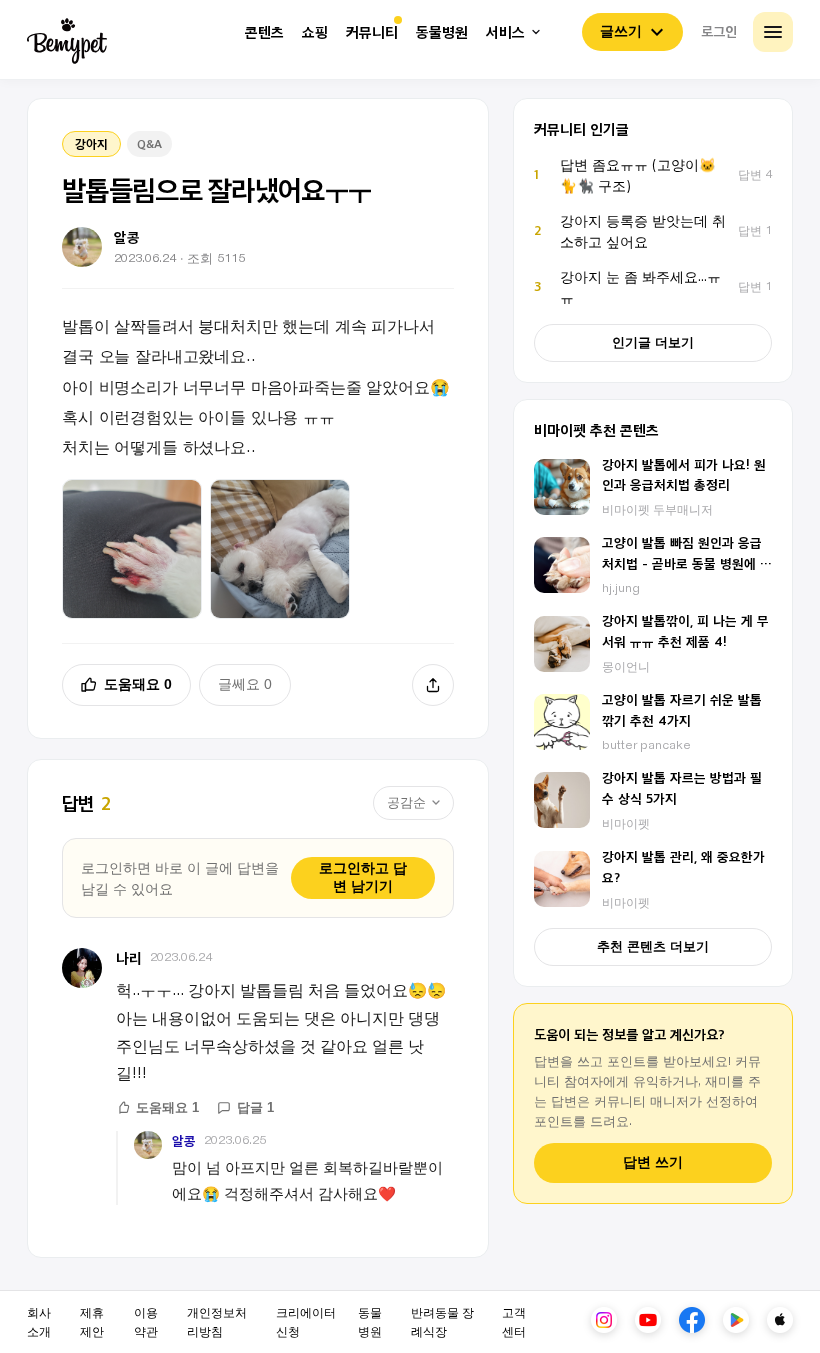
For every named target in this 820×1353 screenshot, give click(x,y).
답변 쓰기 (653, 1162)
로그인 (719, 31)
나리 (129, 957)
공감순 (406, 802)
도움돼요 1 (167, 1107)
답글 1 (255, 1107)
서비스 (505, 32)
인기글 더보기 (653, 342)
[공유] (433, 685)
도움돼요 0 (138, 684)
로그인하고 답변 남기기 (363, 877)
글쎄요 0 (245, 684)
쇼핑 (315, 32)
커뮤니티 (372, 32)
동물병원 (442, 32)
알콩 (184, 1140)
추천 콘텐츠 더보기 (653, 946)
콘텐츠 (264, 32)
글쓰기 (621, 31)
